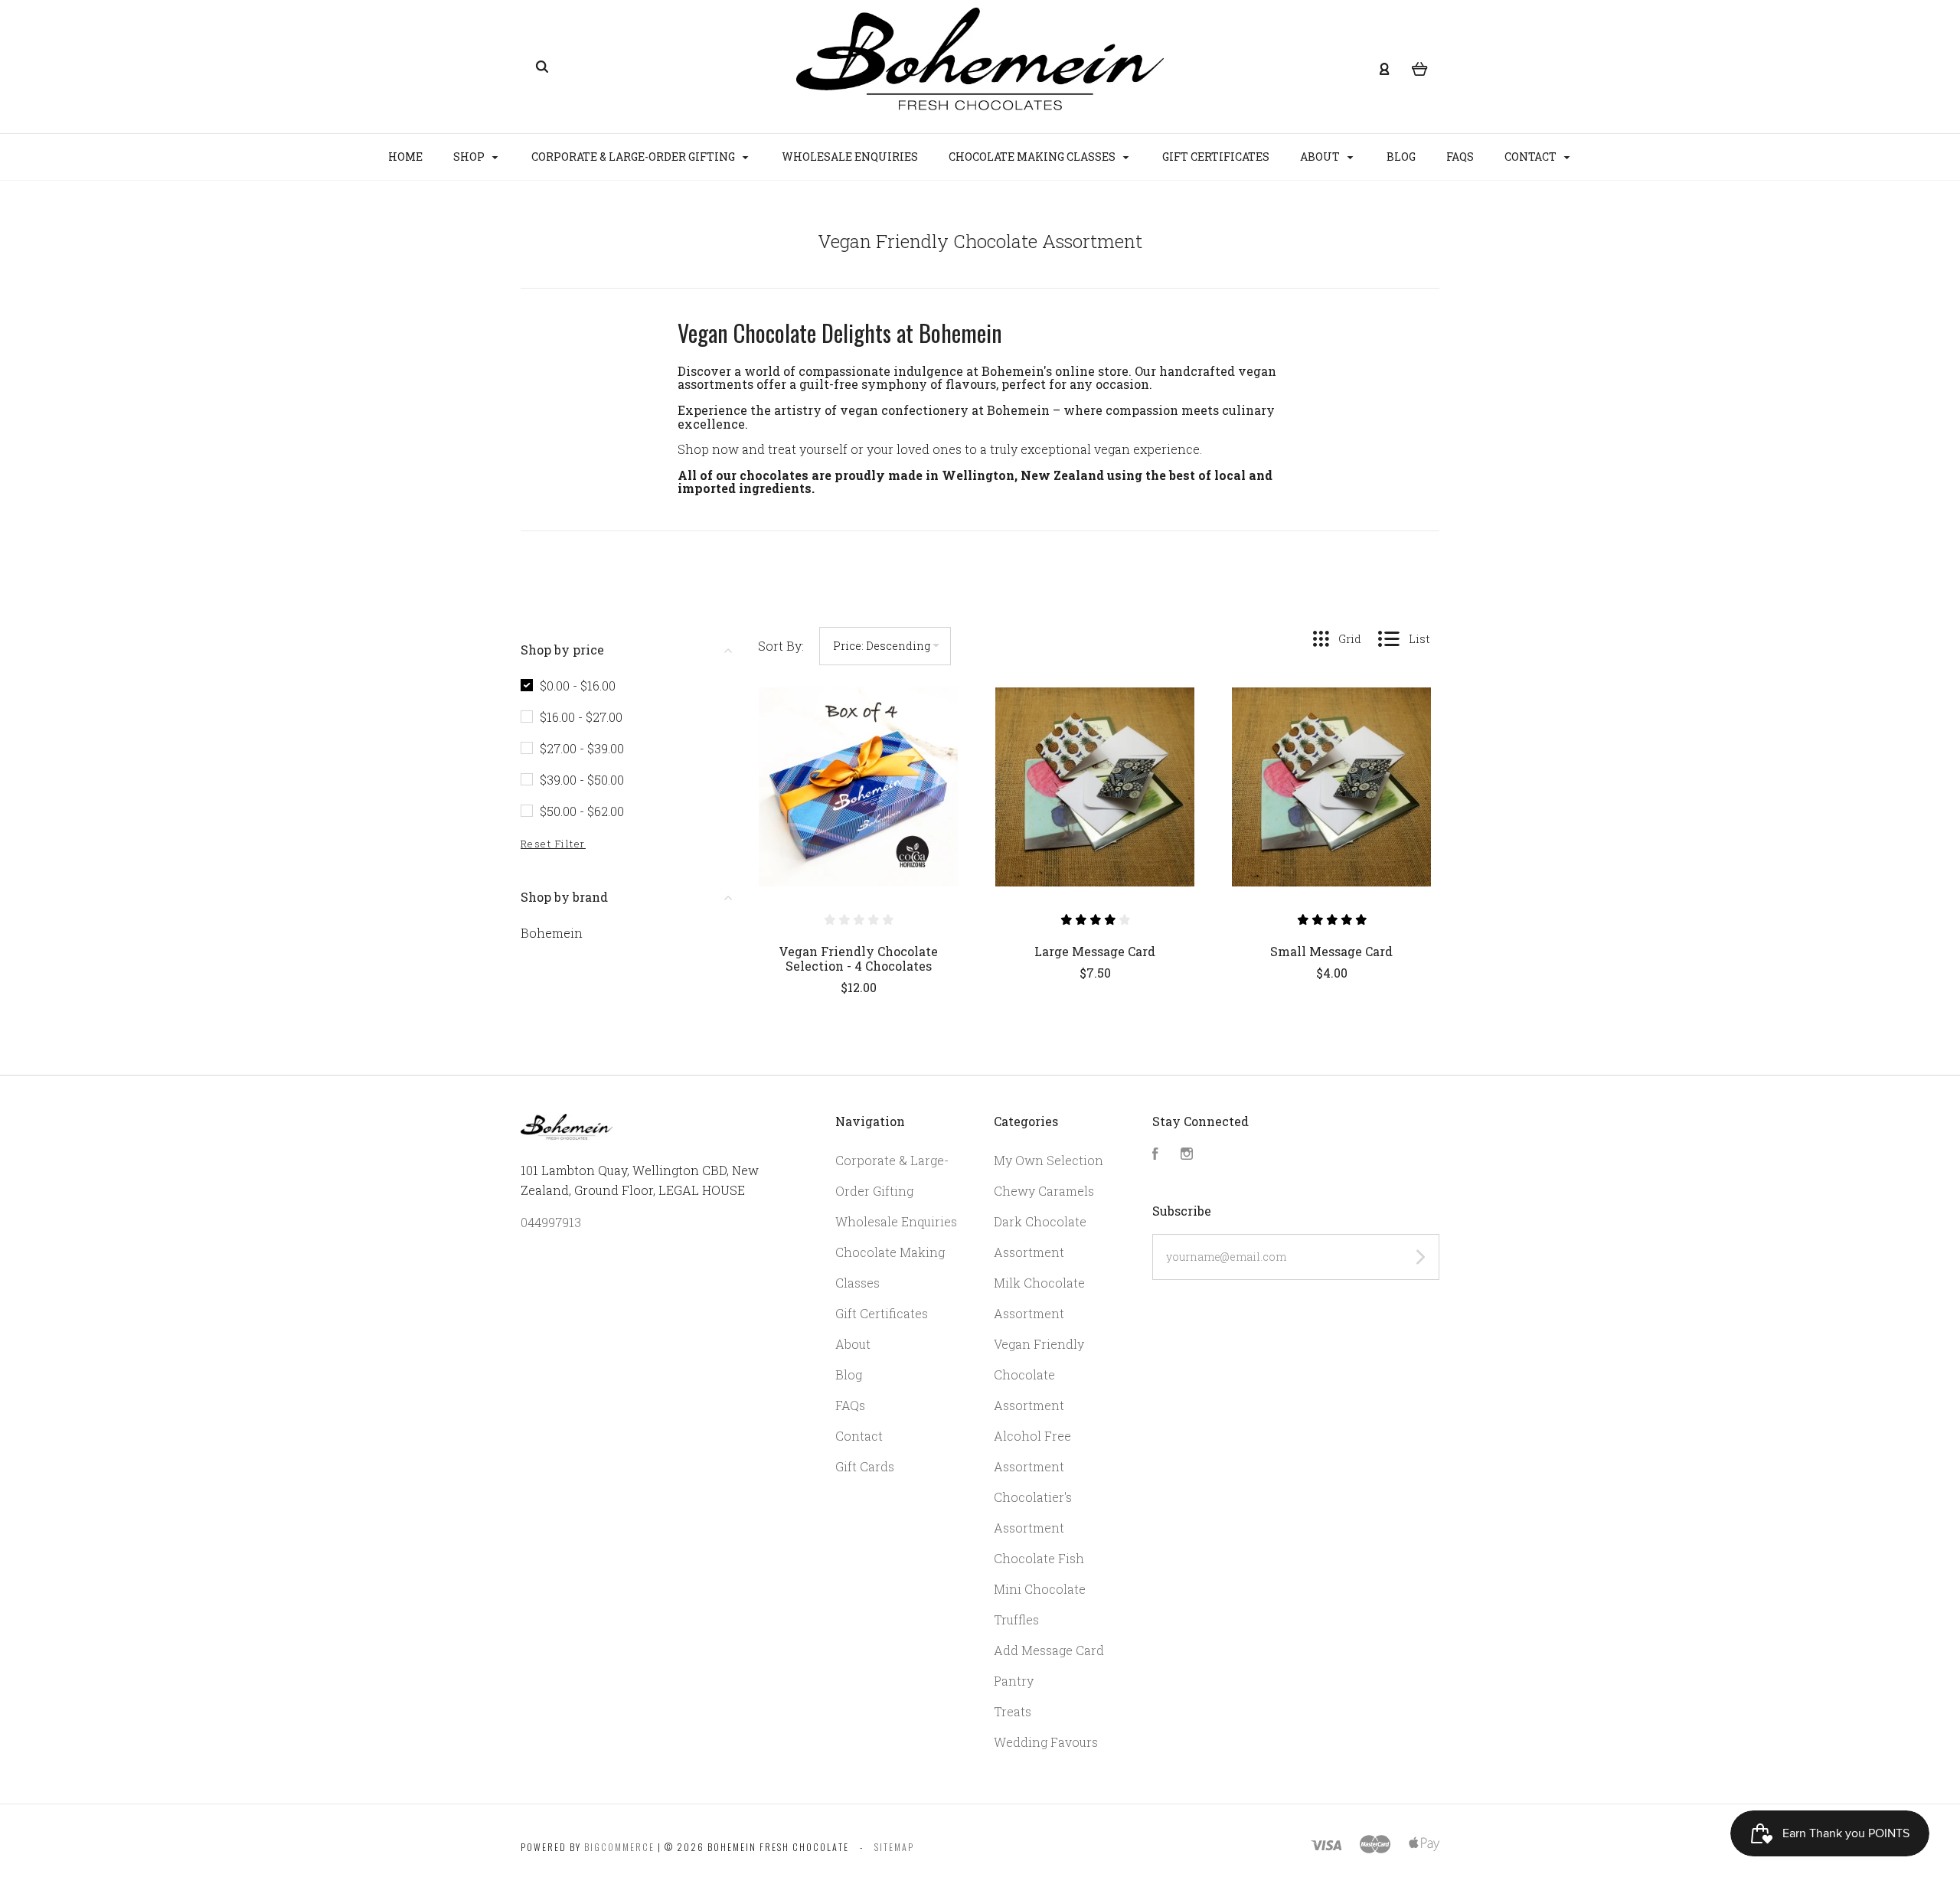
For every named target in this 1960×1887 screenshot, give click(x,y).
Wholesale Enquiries (850, 157)
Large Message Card (1095, 951)
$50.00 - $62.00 (582, 811)
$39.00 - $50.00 (582, 780)
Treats (1013, 1711)
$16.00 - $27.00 (581, 717)
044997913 (551, 1222)
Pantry (1014, 1681)
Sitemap (894, 1847)
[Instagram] (1187, 1155)
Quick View (858, 819)
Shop (470, 157)
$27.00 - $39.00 (582, 748)
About (1321, 157)
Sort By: (781, 646)
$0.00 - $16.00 (578, 686)
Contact (1532, 157)
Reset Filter (553, 844)
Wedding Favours (1046, 1742)
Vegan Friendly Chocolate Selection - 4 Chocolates (858, 958)
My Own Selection (1049, 1160)
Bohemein (552, 933)
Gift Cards (865, 1466)
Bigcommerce (619, 1847)
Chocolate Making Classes (1033, 157)
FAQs (1460, 157)
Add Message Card (1049, 1650)
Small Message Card (1331, 951)
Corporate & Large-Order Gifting (634, 157)
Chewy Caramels (1044, 1191)
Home (405, 157)
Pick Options (858, 1028)
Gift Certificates (1216, 157)
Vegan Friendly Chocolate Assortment (1039, 1374)
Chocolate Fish (1039, 1558)
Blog (1401, 157)
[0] (1420, 67)
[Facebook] (1155, 1155)
